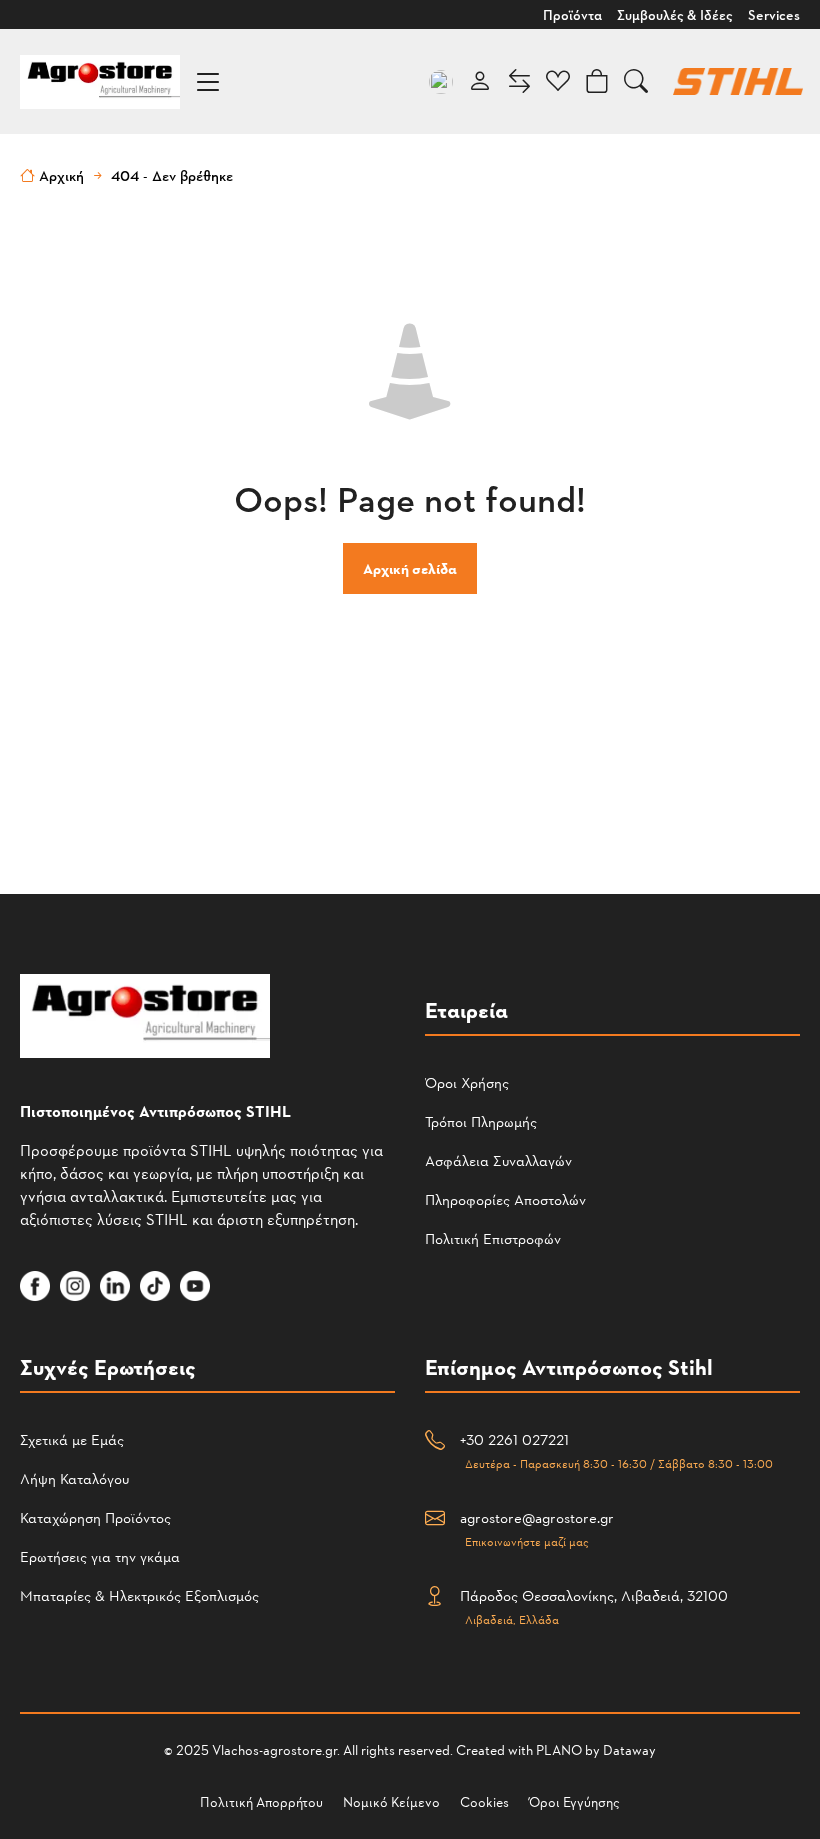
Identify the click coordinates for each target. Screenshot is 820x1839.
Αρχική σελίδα (410, 568)
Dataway (629, 1749)
